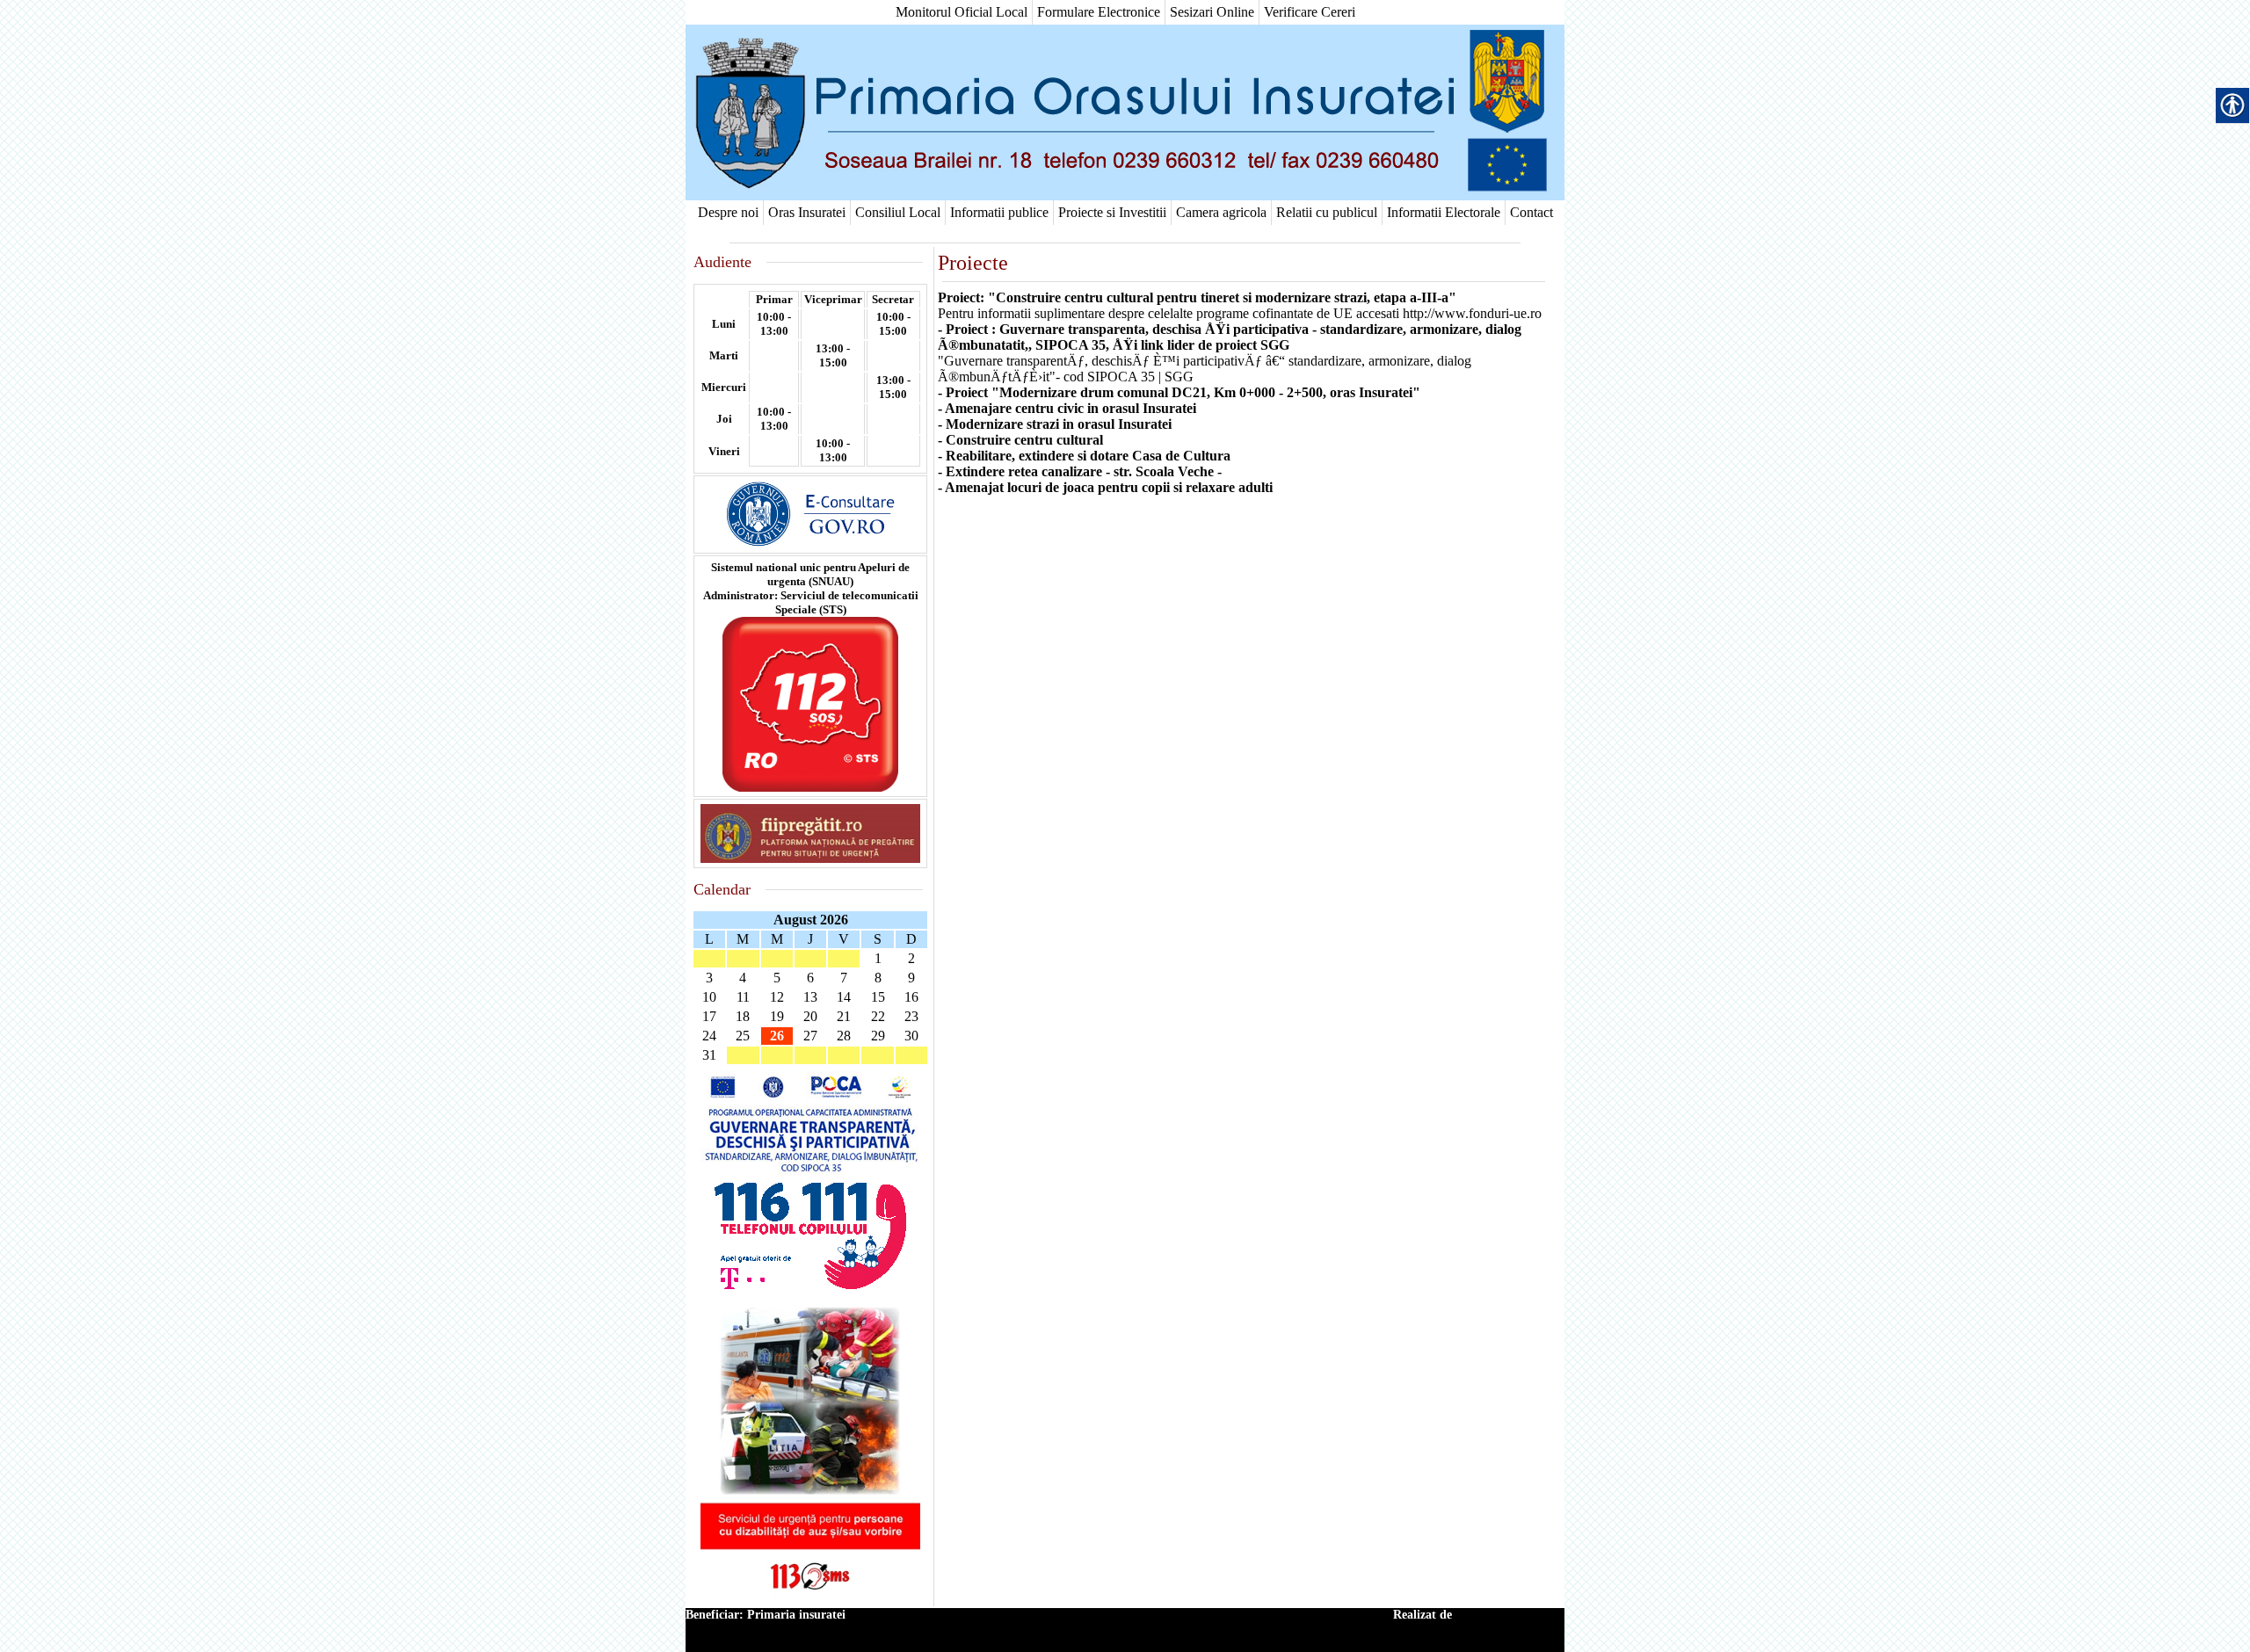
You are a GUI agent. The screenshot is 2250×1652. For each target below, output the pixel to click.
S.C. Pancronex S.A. (1510, 1615)
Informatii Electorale (1444, 212)
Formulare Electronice (1099, 12)
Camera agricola (1221, 212)
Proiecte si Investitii (1112, 212)
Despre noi (728, 212)
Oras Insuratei (807, 212)
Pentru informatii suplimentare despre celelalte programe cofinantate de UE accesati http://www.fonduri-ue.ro (1240, 313)
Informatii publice (999, 212)
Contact (1531, 212)
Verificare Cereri (1310, 12)
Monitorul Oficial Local (962, 12)
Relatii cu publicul (1327, 212)
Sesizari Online (1212, 12)
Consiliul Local (898, 212)
